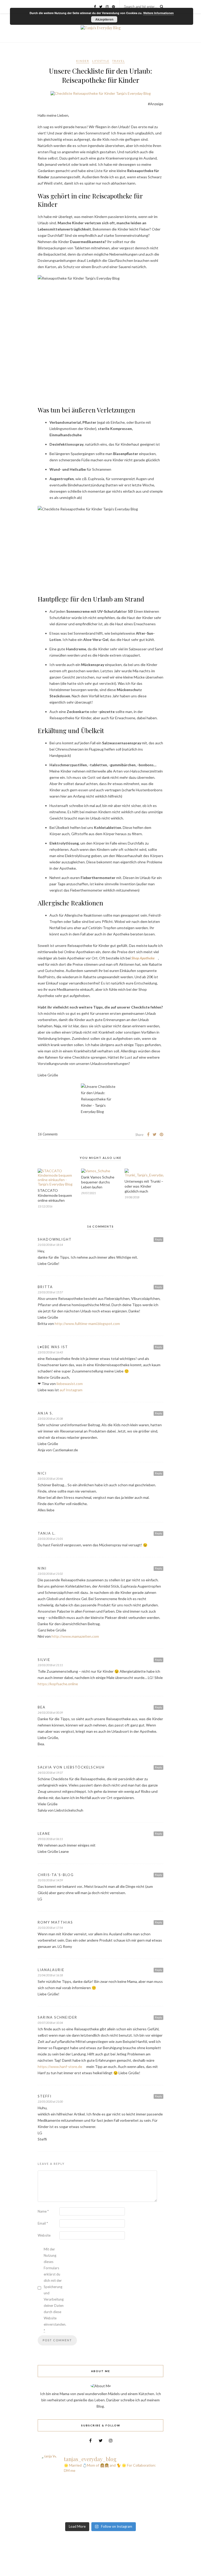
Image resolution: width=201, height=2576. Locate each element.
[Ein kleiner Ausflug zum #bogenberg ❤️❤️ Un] (131, 2489)
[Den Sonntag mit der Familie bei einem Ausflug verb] (131, 2496)
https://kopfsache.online (58, 1684)
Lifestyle (101, 61)
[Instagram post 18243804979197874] (70, 2503)
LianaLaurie (51, 1970)
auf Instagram (71, 1390)
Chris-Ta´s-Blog (56, 1875)
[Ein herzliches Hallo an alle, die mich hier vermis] (131, 2509)
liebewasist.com (70, 1384)
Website (44, 2235)
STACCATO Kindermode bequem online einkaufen (55, 1195)
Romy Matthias (55, 1922)
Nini (42, 1568)
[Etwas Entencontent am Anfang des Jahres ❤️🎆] (70, 2509)
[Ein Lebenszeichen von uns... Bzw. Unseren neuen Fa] (70, 2482)
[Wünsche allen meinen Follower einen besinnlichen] (131, 2482)
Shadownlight (55, 1239)
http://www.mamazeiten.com (75, 1636)
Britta (45, 1287)
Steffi (45, 2096)
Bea (42, 1707)
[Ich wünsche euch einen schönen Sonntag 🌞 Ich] (70, 2489)
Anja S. (46, 1413)
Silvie (44, 1660)
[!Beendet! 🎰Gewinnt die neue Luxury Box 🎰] (70, 2516)
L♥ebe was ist (53, 1347)
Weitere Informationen (158, 13)
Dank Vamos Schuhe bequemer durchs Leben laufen (98, 1182)
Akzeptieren (104, 19)
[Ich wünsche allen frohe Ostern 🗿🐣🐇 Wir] (70, 2496)
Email (43, 2223)
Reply (158, 1239)
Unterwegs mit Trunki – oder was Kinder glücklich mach (144, 1186)
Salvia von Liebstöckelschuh (71, 1767)
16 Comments (48, 1134)
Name (43, 2211)
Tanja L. (47, 1533)
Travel (119, 61)
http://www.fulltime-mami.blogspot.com (87, 1324)
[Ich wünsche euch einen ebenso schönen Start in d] (131, 2516)
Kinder (83, 61)
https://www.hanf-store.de (60, 2067)
